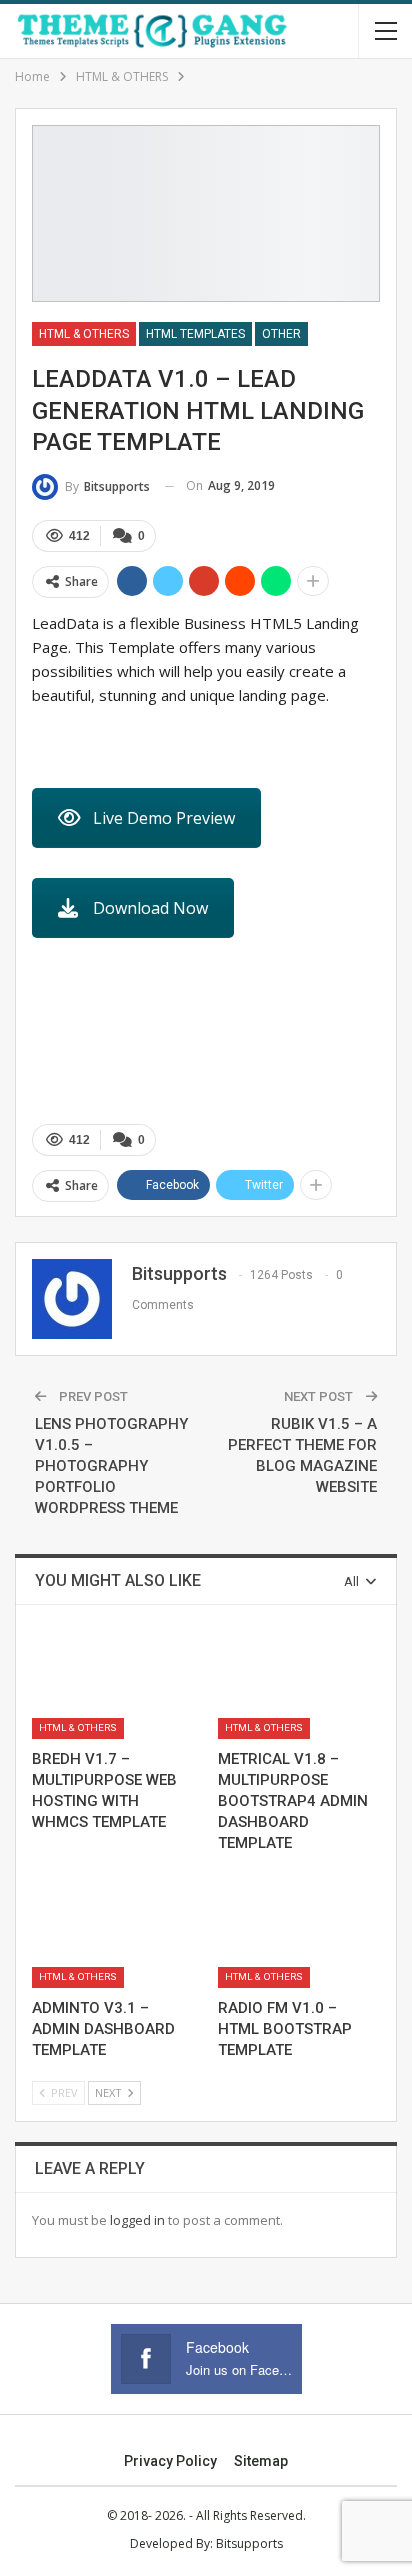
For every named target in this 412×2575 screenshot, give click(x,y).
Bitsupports (249, 2543)
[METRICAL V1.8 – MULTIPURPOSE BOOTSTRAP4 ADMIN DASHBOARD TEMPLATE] (299, 1682)
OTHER (281, 334)
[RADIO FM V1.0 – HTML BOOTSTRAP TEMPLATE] (299, 1930)
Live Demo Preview (164, 818)
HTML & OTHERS (84, 334)
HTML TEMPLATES (195, 334)
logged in (137, 2220)
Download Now (150, 908)
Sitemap (261, 2461)
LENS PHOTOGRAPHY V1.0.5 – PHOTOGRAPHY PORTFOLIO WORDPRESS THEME (111, 1466)
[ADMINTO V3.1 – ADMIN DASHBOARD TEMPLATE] (113, 1930)
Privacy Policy (170, 2461)
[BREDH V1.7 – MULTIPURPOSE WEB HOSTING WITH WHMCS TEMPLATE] (113, 1682)
